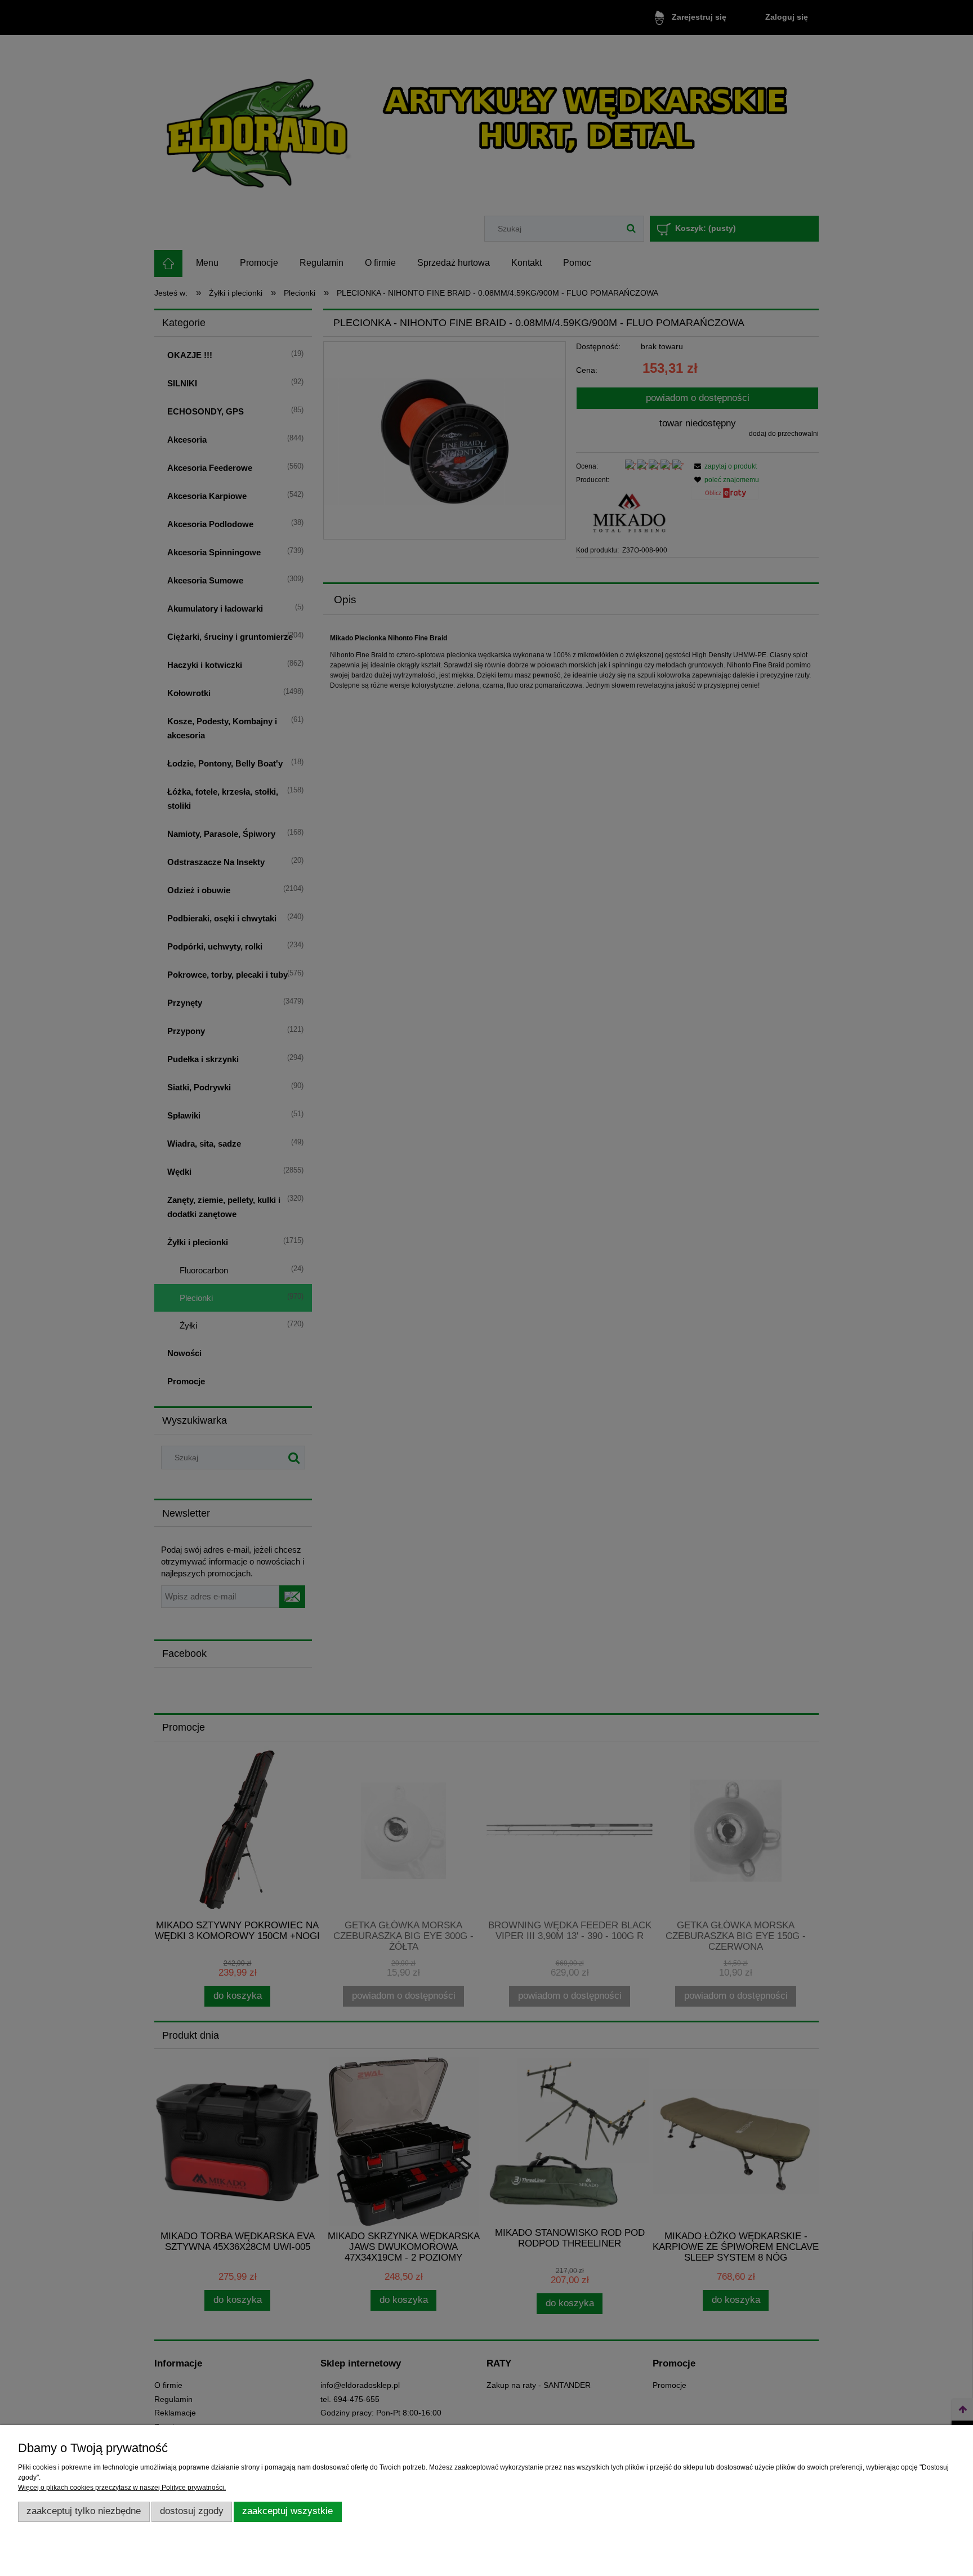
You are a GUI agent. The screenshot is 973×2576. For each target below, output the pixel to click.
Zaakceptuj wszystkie (287, 2511)
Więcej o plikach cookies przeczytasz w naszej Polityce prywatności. (122, 2488)
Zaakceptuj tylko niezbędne (84, 2511)
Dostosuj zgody (192, 2511)
